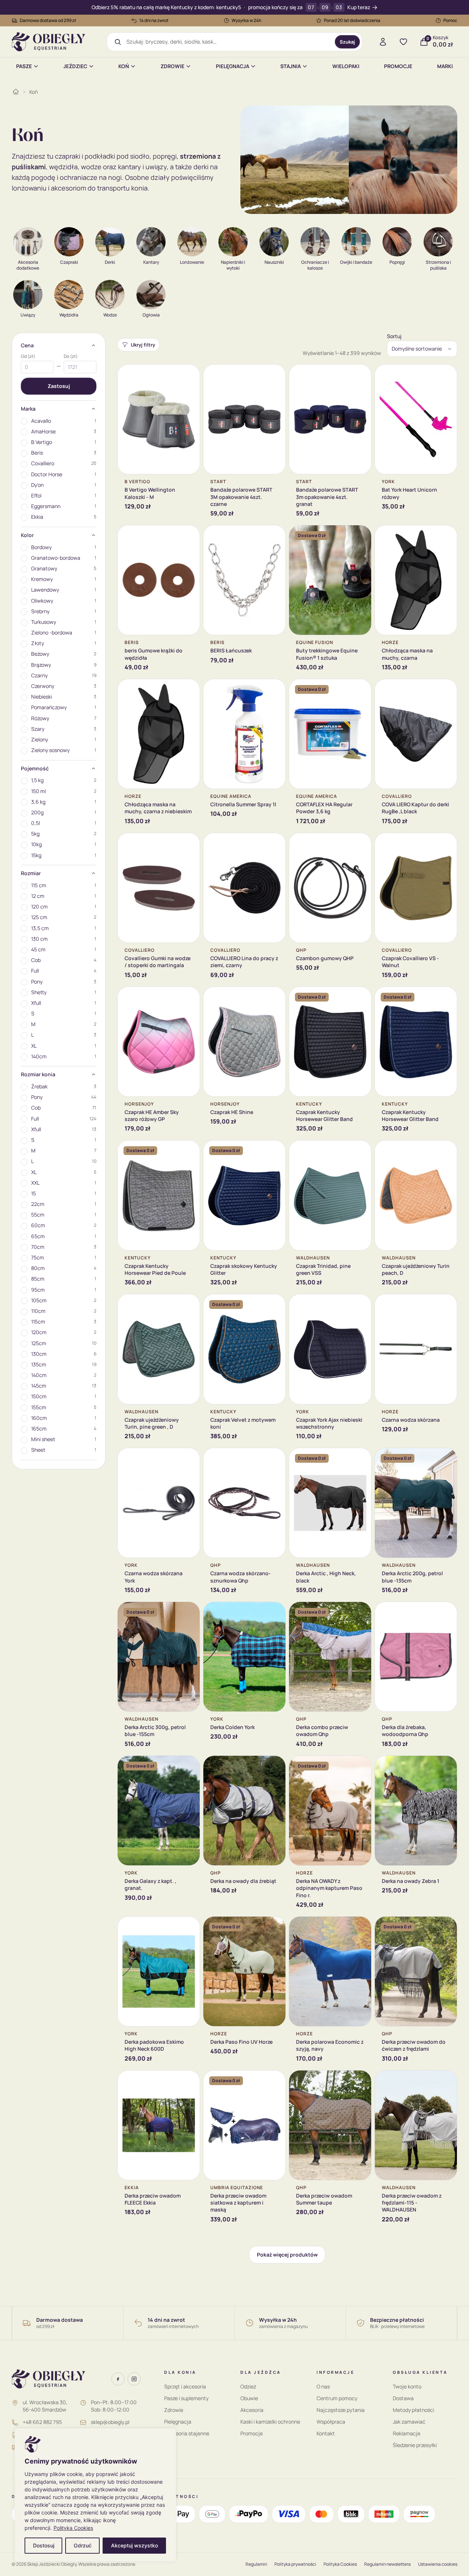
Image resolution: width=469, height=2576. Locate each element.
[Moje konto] (383, 42)
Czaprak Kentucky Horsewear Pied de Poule (155, 1269)
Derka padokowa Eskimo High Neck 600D (154, 2045)
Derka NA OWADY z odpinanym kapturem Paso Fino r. (329, 1888)
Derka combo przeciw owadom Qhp (322, 1731)
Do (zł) (71, 356)
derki (201, 167)
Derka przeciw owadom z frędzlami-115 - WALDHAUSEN (412, 2203)
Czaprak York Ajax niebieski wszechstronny (329, 1423)
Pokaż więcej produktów (287, 2255)
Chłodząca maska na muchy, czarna (407, 654)
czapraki (68, 156)
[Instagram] (134, 2379)
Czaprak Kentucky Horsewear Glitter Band (324, 1115)
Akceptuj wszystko (134, 2545)
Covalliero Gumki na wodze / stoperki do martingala (158, 962)
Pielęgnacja (232, 66)
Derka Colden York (232, 1727)
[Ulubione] (403, 42)
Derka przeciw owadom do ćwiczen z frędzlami (414, 2045)
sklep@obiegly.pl (110, 2422)
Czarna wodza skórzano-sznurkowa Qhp (241, 1577)
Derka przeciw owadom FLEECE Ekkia (153, 2199)
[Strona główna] (16, 92)
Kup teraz (359, 8)
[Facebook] (118, 2379)
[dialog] (95, 2495)
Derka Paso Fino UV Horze (241, 2042)
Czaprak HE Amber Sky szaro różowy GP (152, 1115)
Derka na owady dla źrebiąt (243, 1881)
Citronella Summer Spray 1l (243, 804)
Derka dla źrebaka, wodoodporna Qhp (405, 1731)
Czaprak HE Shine (232, 1112)
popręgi (165, 156)
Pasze (24, 66)
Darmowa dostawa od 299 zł (48, 20)
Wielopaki (346, 66)
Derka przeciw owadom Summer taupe (324, 2199)
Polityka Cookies (73, 2528)
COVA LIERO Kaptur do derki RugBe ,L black (416, 808)
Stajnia (291, 66)
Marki (445, 66)
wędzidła (63, 167)
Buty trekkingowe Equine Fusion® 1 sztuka (327, 654)
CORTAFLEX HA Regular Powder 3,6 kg (324, 808)
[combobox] (228, 42)
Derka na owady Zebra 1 (411, 1881)
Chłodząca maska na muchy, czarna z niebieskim (158, 808)
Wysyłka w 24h (246, 20)
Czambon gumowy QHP (325, 958)
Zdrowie (172, 66)
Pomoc (450, 20)
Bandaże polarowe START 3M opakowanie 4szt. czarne (241, 497)
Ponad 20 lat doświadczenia (352, 20)
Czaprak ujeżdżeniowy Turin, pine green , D (152, 1423)
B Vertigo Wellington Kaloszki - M (150, 493)
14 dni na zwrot (154, 20)
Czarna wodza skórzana (411, 1420)
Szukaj (347, 42)
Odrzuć (83, 2545)
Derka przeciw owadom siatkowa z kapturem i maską (238, 2203)
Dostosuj (44, 2545)
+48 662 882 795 (42, 2422)
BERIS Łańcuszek (231, 650)
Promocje (398, 66)
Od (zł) (28, 356)
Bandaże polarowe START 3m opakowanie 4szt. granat (327, 497)
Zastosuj (59, 386)
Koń (124, 66)
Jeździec (75, 66)
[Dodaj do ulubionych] (189, 375)
